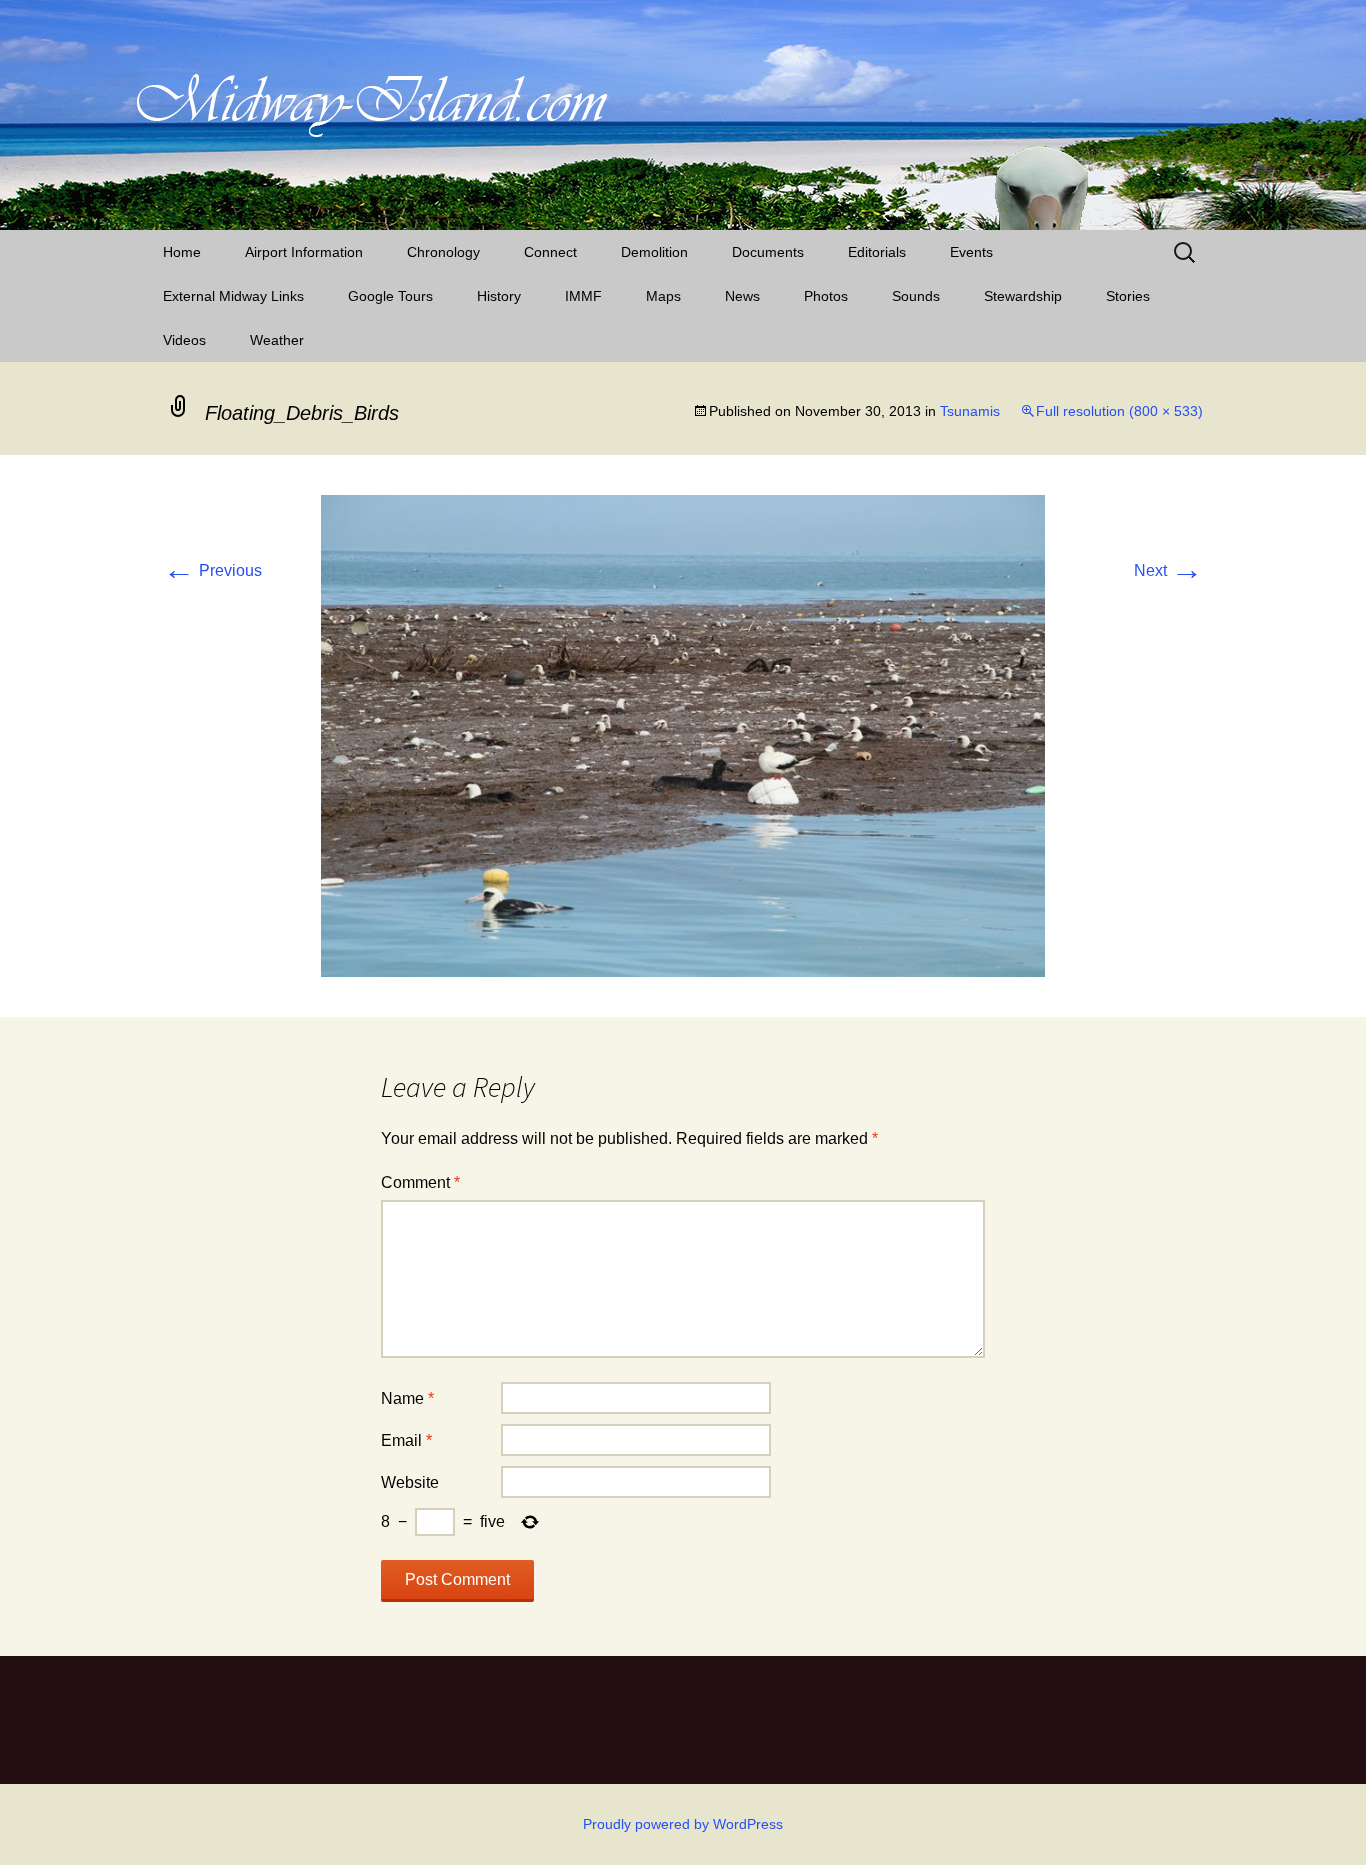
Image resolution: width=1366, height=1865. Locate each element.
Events (971, 252)
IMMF (583, 296)
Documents (768, 252)
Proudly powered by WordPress (683, 1824)
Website (410, 1482)
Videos (184, 340)
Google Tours (390, 296)
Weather (277, 340)
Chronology (443, 252)
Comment (420, 1182)
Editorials (877, 252)
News (742, 296)
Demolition (654, 252)
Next (1168, 570)
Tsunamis (970, 411)
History (499, 296)
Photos (826, 296)
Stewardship (1023, 296)
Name (407, 1398)
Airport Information (304, 252)
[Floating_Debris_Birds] (683, 734)
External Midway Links (233, 296)
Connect (550, 252)
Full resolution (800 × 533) (1119, 411)
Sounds (916, 296)
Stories (1128, 296)
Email (406, 1440)
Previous (212, 570)
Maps (663, 296)
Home (182, 252)
